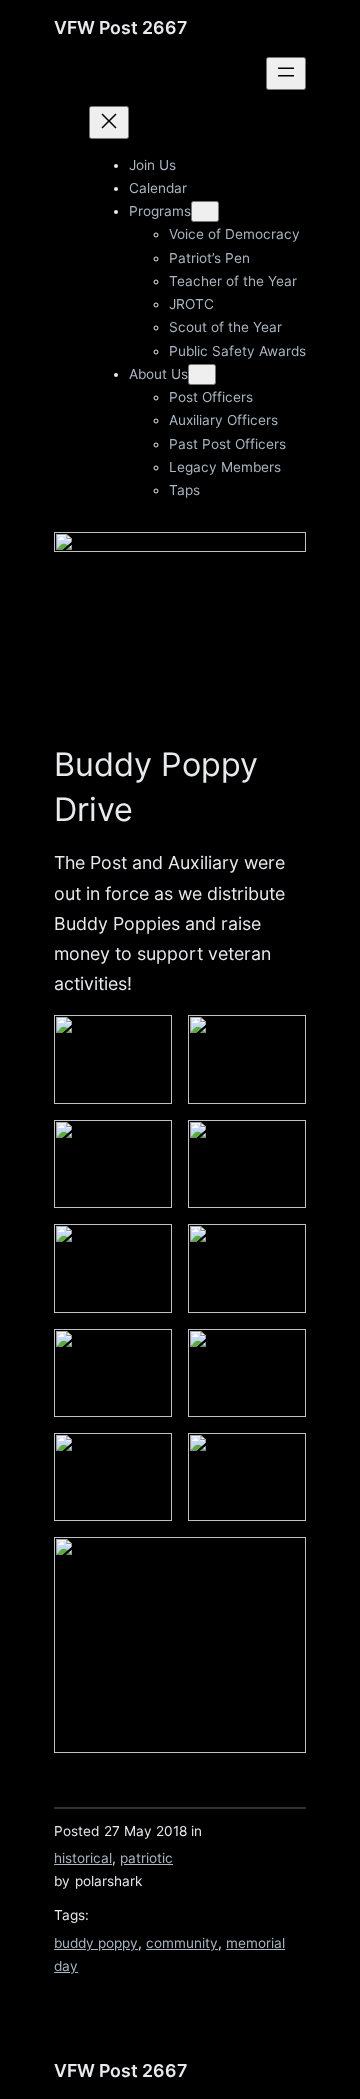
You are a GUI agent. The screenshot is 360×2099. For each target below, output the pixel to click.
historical (83, 1858)
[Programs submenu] (205, 211)
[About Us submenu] (202, 374)
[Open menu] (286, 73)
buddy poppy (96, 1943)
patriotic (146, 1858)
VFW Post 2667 (120, 27)
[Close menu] (109, 122)
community (182, 1943)
